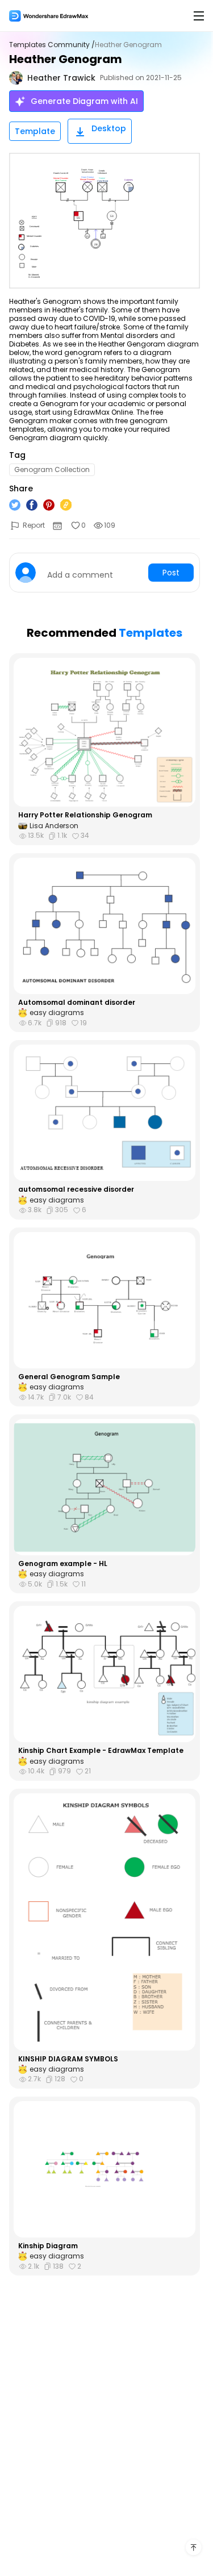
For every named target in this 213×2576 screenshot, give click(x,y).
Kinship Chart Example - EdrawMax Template (101, 1751)
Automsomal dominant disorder (77, 1003)
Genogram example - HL (63, 1564)
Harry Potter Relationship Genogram (85, 815)
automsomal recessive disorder (76, 1189)
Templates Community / (52, 45)
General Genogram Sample (69, 1377)
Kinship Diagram (48, 2246)
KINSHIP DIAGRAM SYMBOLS (68, 2059)
